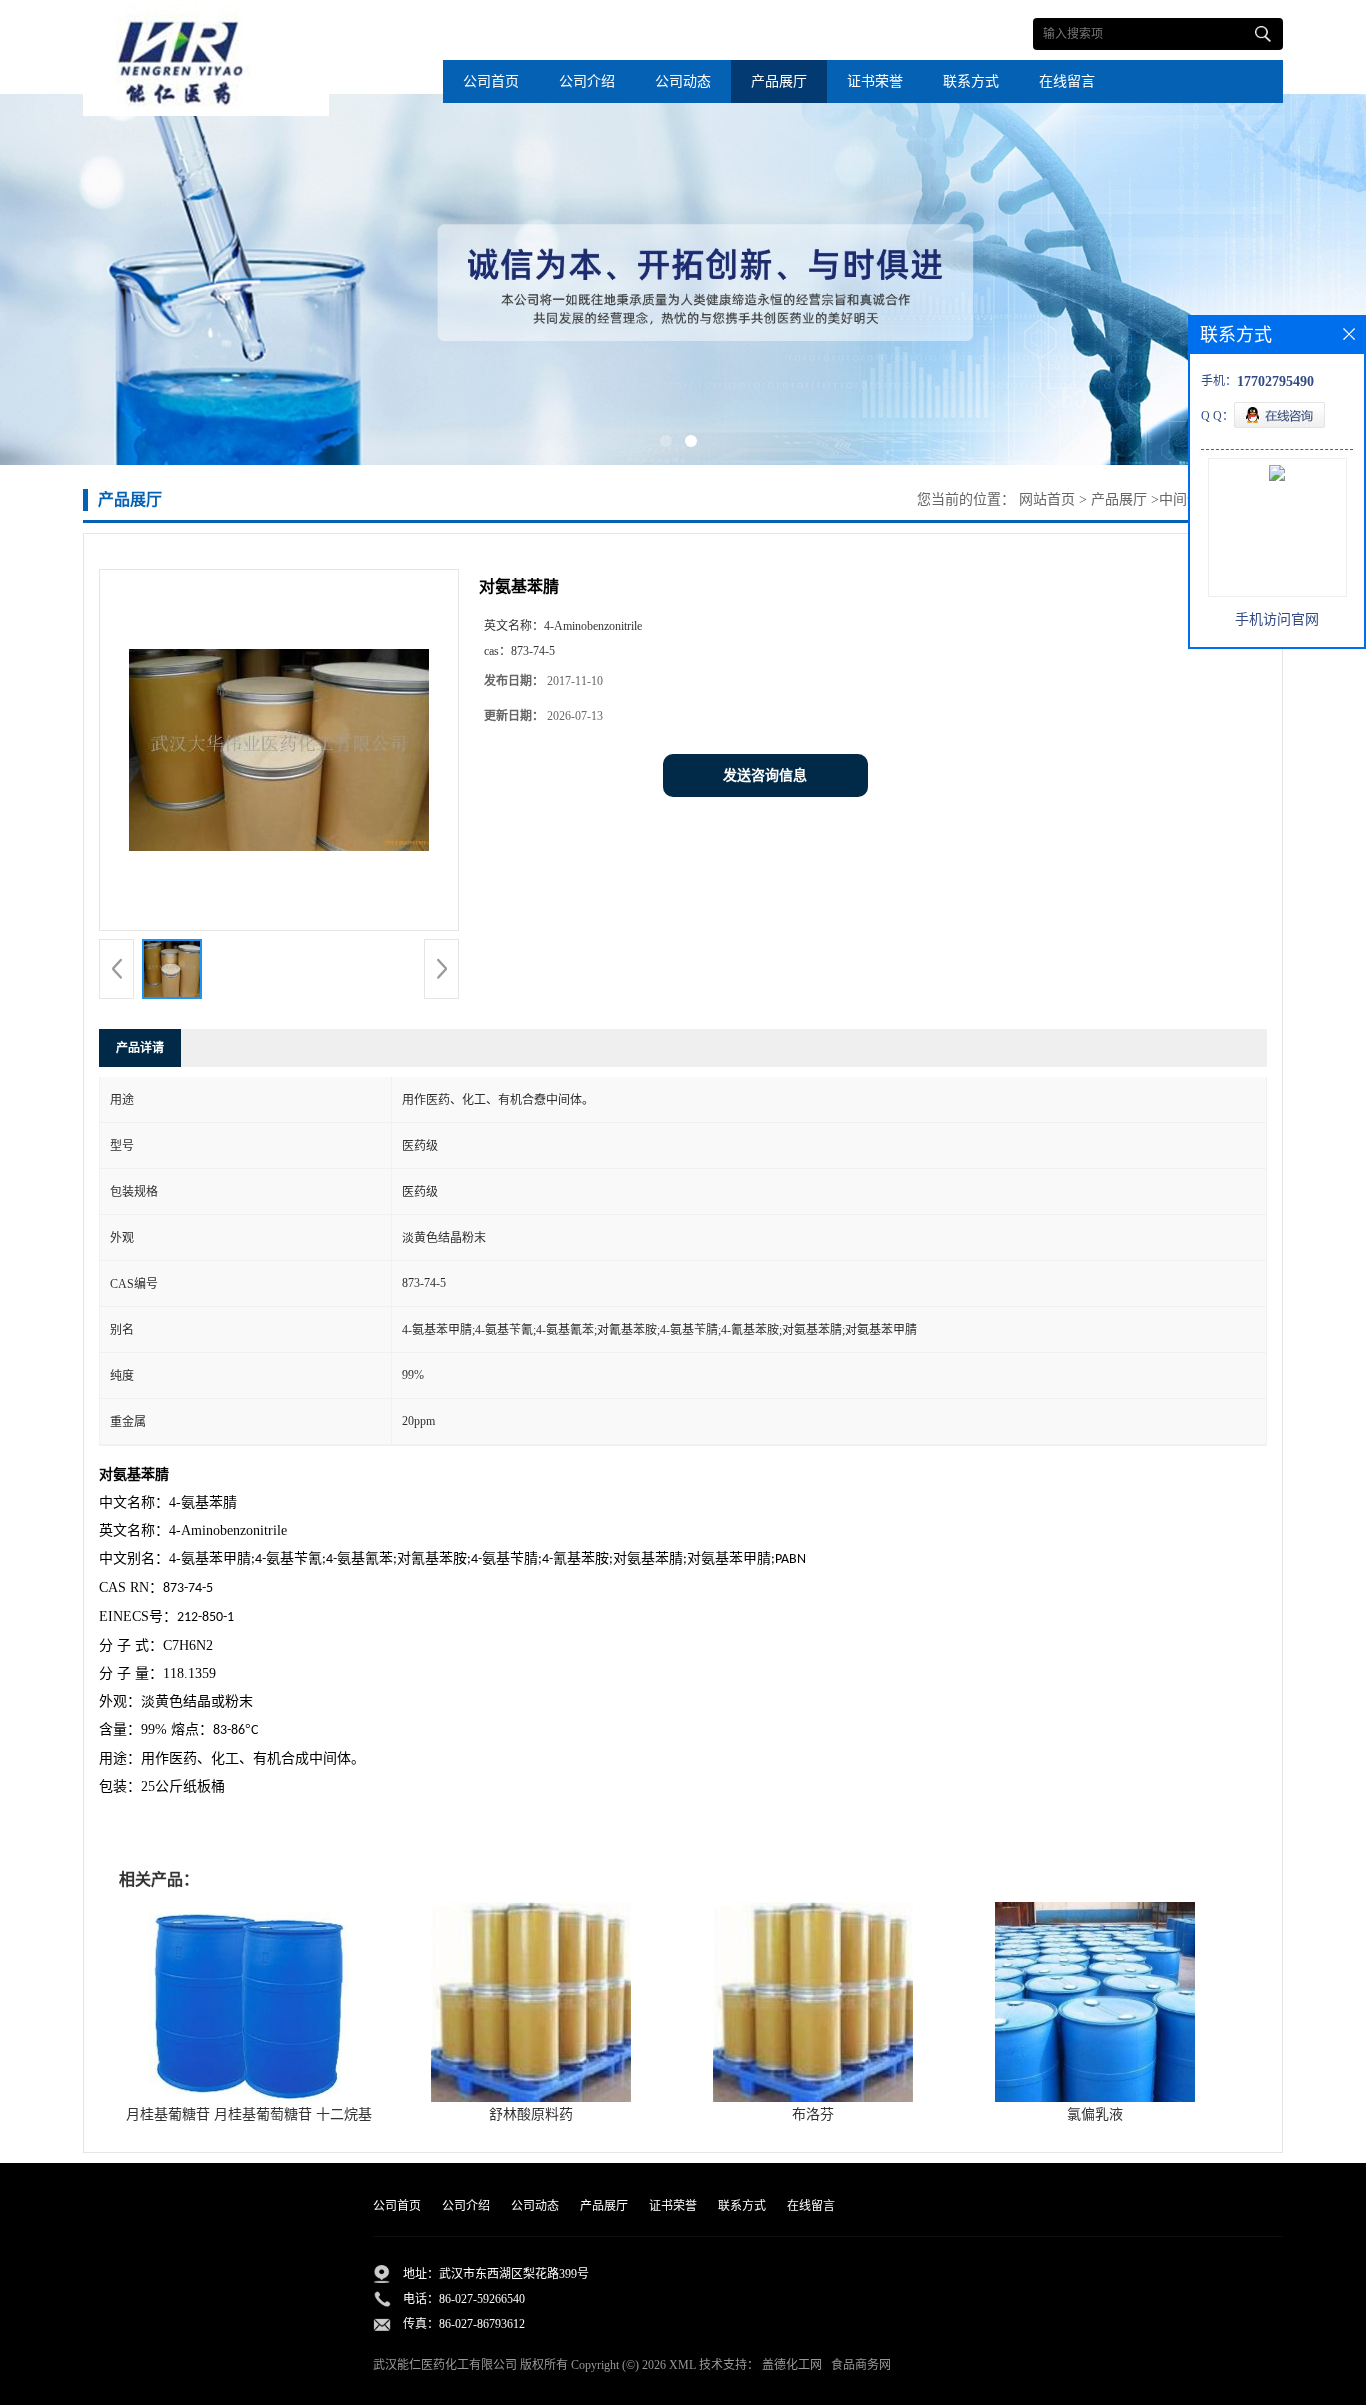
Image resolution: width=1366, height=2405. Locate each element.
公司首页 (491, 81)
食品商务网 (861, 2365)
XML (682, 2365)
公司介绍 (587, 81)
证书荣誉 (875, 81)
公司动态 (683, 81)
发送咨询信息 (765, 775)
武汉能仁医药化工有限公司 (445, 2365)
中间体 (1180, 499)
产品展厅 (779, 81)
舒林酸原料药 (531, 2114)
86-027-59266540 (482, 2299)
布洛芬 (813, 2114)
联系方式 (971, 81)
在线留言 (1067, 81)
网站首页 (1047, 499)
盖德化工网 (792, 2365)
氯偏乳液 (1095, 2114)
